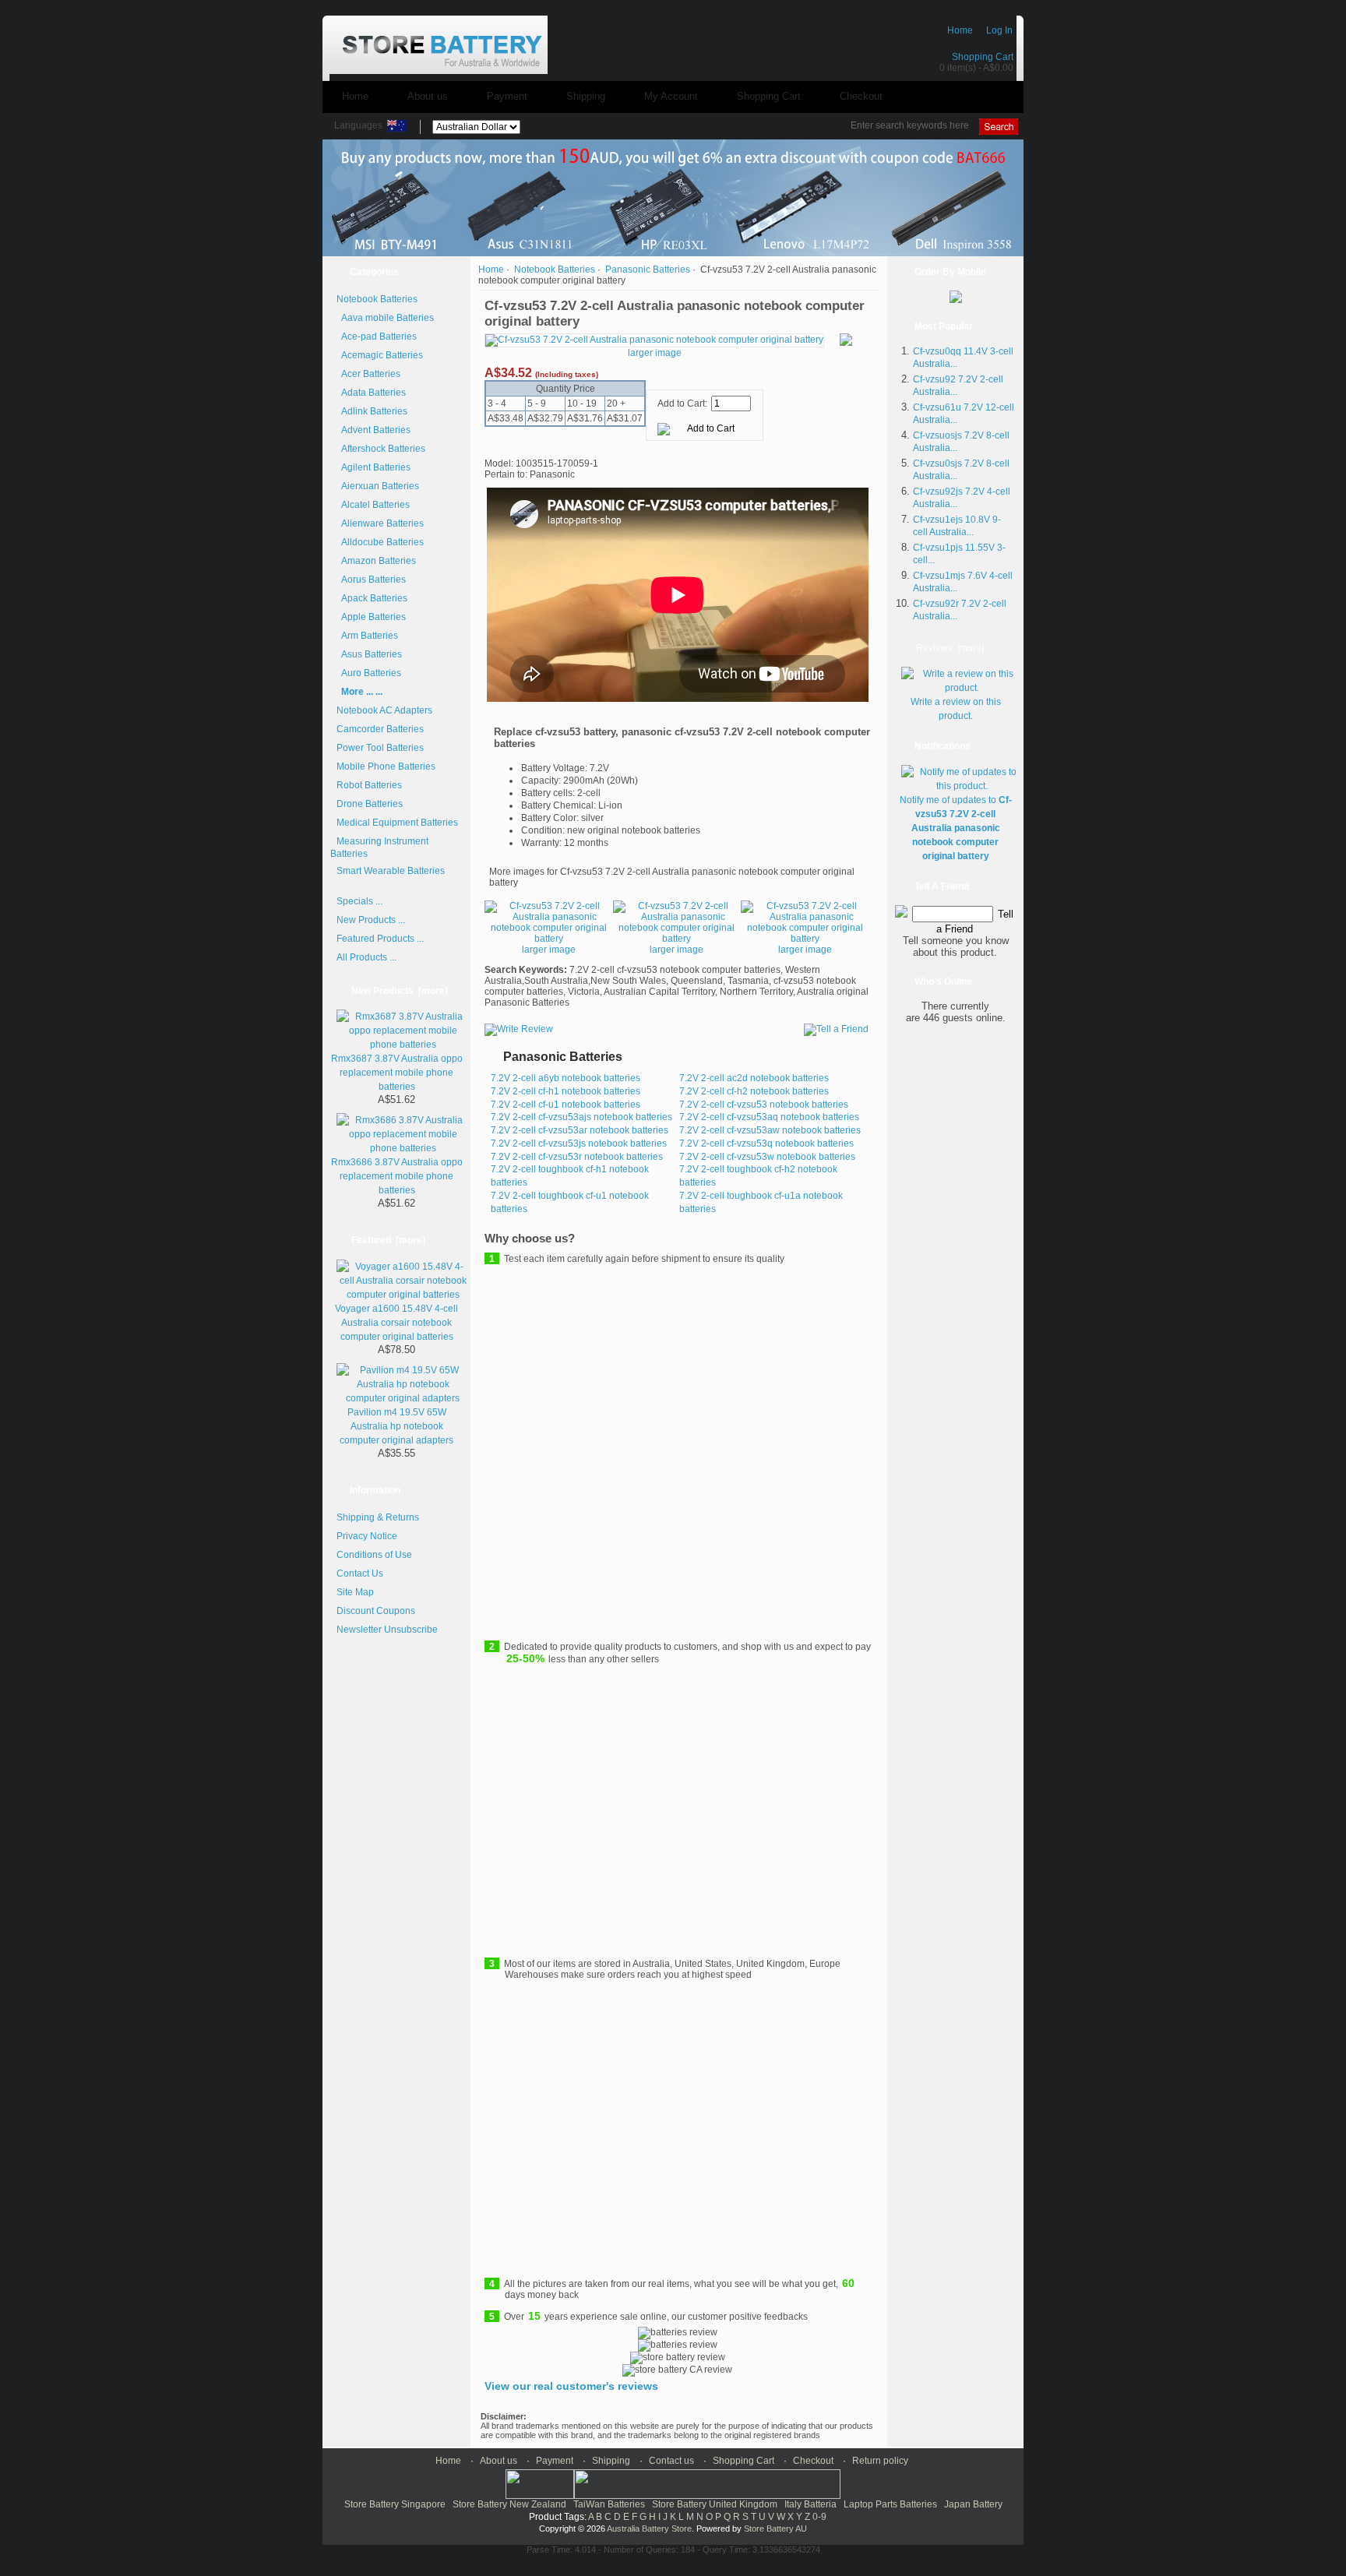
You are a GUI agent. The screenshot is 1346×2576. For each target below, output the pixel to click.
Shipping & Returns (378, 1517)
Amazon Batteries (376, 561)
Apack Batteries (372, 598)
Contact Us (360, 1573)
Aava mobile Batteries (385, 318)
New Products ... (371, 920)
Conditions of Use (374, 1555)
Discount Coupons (376, 1611)
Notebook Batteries (555, 270)
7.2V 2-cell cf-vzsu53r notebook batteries (577, 1157)
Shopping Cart (983, 57)
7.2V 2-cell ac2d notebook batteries (754, 1078)
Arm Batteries (367, 636)
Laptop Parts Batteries (890, 2504)
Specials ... (359, 901)
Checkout (861, 96)
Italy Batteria (810, 2504)
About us (428, 96)
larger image (549, 950)
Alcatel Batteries (373, 505)
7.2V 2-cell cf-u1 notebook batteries (566, 1105)
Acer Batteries (368, 374)
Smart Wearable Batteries (391, 871)
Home (960, 30)
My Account (671, 96)
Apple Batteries (371, 617)
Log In (999, 30)
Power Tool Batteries (380, 748)
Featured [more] (388, 1240)
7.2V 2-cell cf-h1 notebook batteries (566, 1091)
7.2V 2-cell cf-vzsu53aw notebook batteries (770, 1130)
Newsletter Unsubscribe (387, 1630)
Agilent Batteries (373, 467)
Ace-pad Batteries (377, 337)
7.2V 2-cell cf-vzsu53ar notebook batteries (580, 1130)
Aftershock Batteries (381, 449)
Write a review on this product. (956, 709)
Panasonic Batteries (648, 270)
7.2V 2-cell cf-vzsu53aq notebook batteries (769, 1117)
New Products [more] (400, 991)
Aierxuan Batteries (378, 486)
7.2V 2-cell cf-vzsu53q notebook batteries (766, 1144)
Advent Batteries (373, 430)
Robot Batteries (369, 785)
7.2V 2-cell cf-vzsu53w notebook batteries (767, 1157)
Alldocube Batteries (380, 542)
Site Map (355, 1592)
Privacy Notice (367, 1536)
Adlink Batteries (372, 411)
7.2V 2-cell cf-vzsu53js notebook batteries (579, 1144)
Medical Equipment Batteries (397, 823)
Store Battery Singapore (395, 2504)
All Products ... (366, 957)
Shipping (586, 96)
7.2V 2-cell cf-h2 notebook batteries (754, 1091)
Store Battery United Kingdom (715, 2504)
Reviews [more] (950, 648)
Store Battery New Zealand (509, 2504)
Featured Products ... (380, 939)
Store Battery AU (775, 2528)
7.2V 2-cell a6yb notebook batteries (566, 1078)
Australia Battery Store (649, 2528)
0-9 (819, 2517)
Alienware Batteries (380, 523)
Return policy (880, 2461)
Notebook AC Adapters (384, 710)
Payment (507, 96)
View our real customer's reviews (571, 2386)
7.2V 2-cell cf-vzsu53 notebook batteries (764, 1105)
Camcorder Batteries (380, 729)
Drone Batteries (370, 804)
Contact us (671, 2461)
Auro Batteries (369, 673)
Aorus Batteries (371, 580)
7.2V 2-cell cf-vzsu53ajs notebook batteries (581, 1117)
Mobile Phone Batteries (386, 766)
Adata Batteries (371, 393)
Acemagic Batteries (380, 355)
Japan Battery (973, 2504)
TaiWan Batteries (609, 2504)
